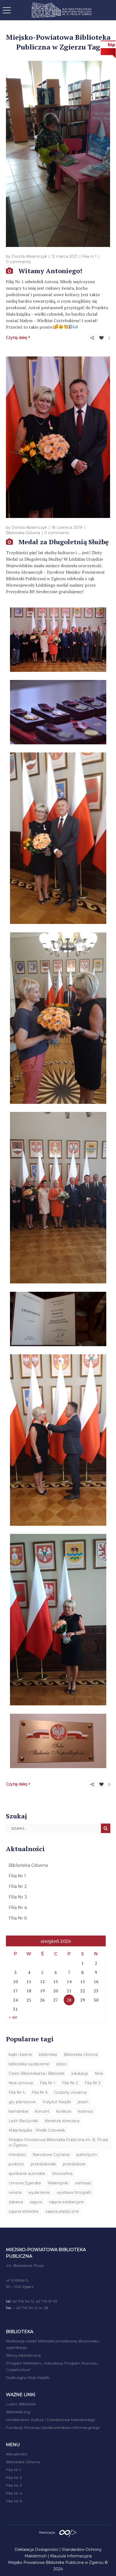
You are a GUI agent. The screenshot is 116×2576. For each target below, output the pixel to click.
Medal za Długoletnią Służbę (64, 542)
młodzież (17, 2155)
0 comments (18, 262)
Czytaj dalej (17, 338)
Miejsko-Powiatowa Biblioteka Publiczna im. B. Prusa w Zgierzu (58, 2142)
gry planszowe (22, 2102)
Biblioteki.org (18, 2412)
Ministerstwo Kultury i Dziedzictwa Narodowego (51, 2420)
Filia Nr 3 (18, 1897)
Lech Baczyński (23, 2121)
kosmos (85, 2111)
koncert (42, 2111)
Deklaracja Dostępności (36, 2549)
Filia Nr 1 (17, 1876)
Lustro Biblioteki (21, 2404)
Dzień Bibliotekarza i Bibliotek (37, 2073)
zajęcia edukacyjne (66, 2202)
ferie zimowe (21, 2083)
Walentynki (58, 2183)
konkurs (64, 2111)
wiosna (15, 2192)
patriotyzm (87, 2155)
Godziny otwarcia (70, 2092)
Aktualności (17, 2454)
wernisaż (83, 2183)
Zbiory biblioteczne (23, 2355)
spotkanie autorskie (27, 2174)
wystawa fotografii (74, 2192)
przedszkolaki (43, 2164)
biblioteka (48, 2055)
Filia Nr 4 (18, 1908)
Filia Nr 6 (18, 1918)
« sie (13, 2017)
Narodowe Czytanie (51, 2155)
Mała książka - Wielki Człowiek (37, 2130)
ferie (99, 2073)
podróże (16, 2164)
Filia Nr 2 (18, 1886)
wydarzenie (39, 2192)
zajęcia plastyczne (62, 2211)
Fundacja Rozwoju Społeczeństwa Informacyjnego (53, 2428)
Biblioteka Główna (23, 533)
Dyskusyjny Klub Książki (28, 2377)
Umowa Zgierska (25, 2183)
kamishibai (18, 2111)
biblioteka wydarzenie (29, 2064)
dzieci (62, 2064)
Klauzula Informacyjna (71, 2556)
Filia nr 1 (89, 256)
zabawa (16, 2202)
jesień (83, 2102)
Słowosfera (62, 2174)
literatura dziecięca (62, 2121)
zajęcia (36, 2202)
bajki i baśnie (20, 2055)
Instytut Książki (57, 2102)
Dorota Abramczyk (29, 256)
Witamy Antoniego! (50, 271)
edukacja (80, 2073)
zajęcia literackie (24, 2211)
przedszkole (74, 2164)
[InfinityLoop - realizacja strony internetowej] (68, 2532)
